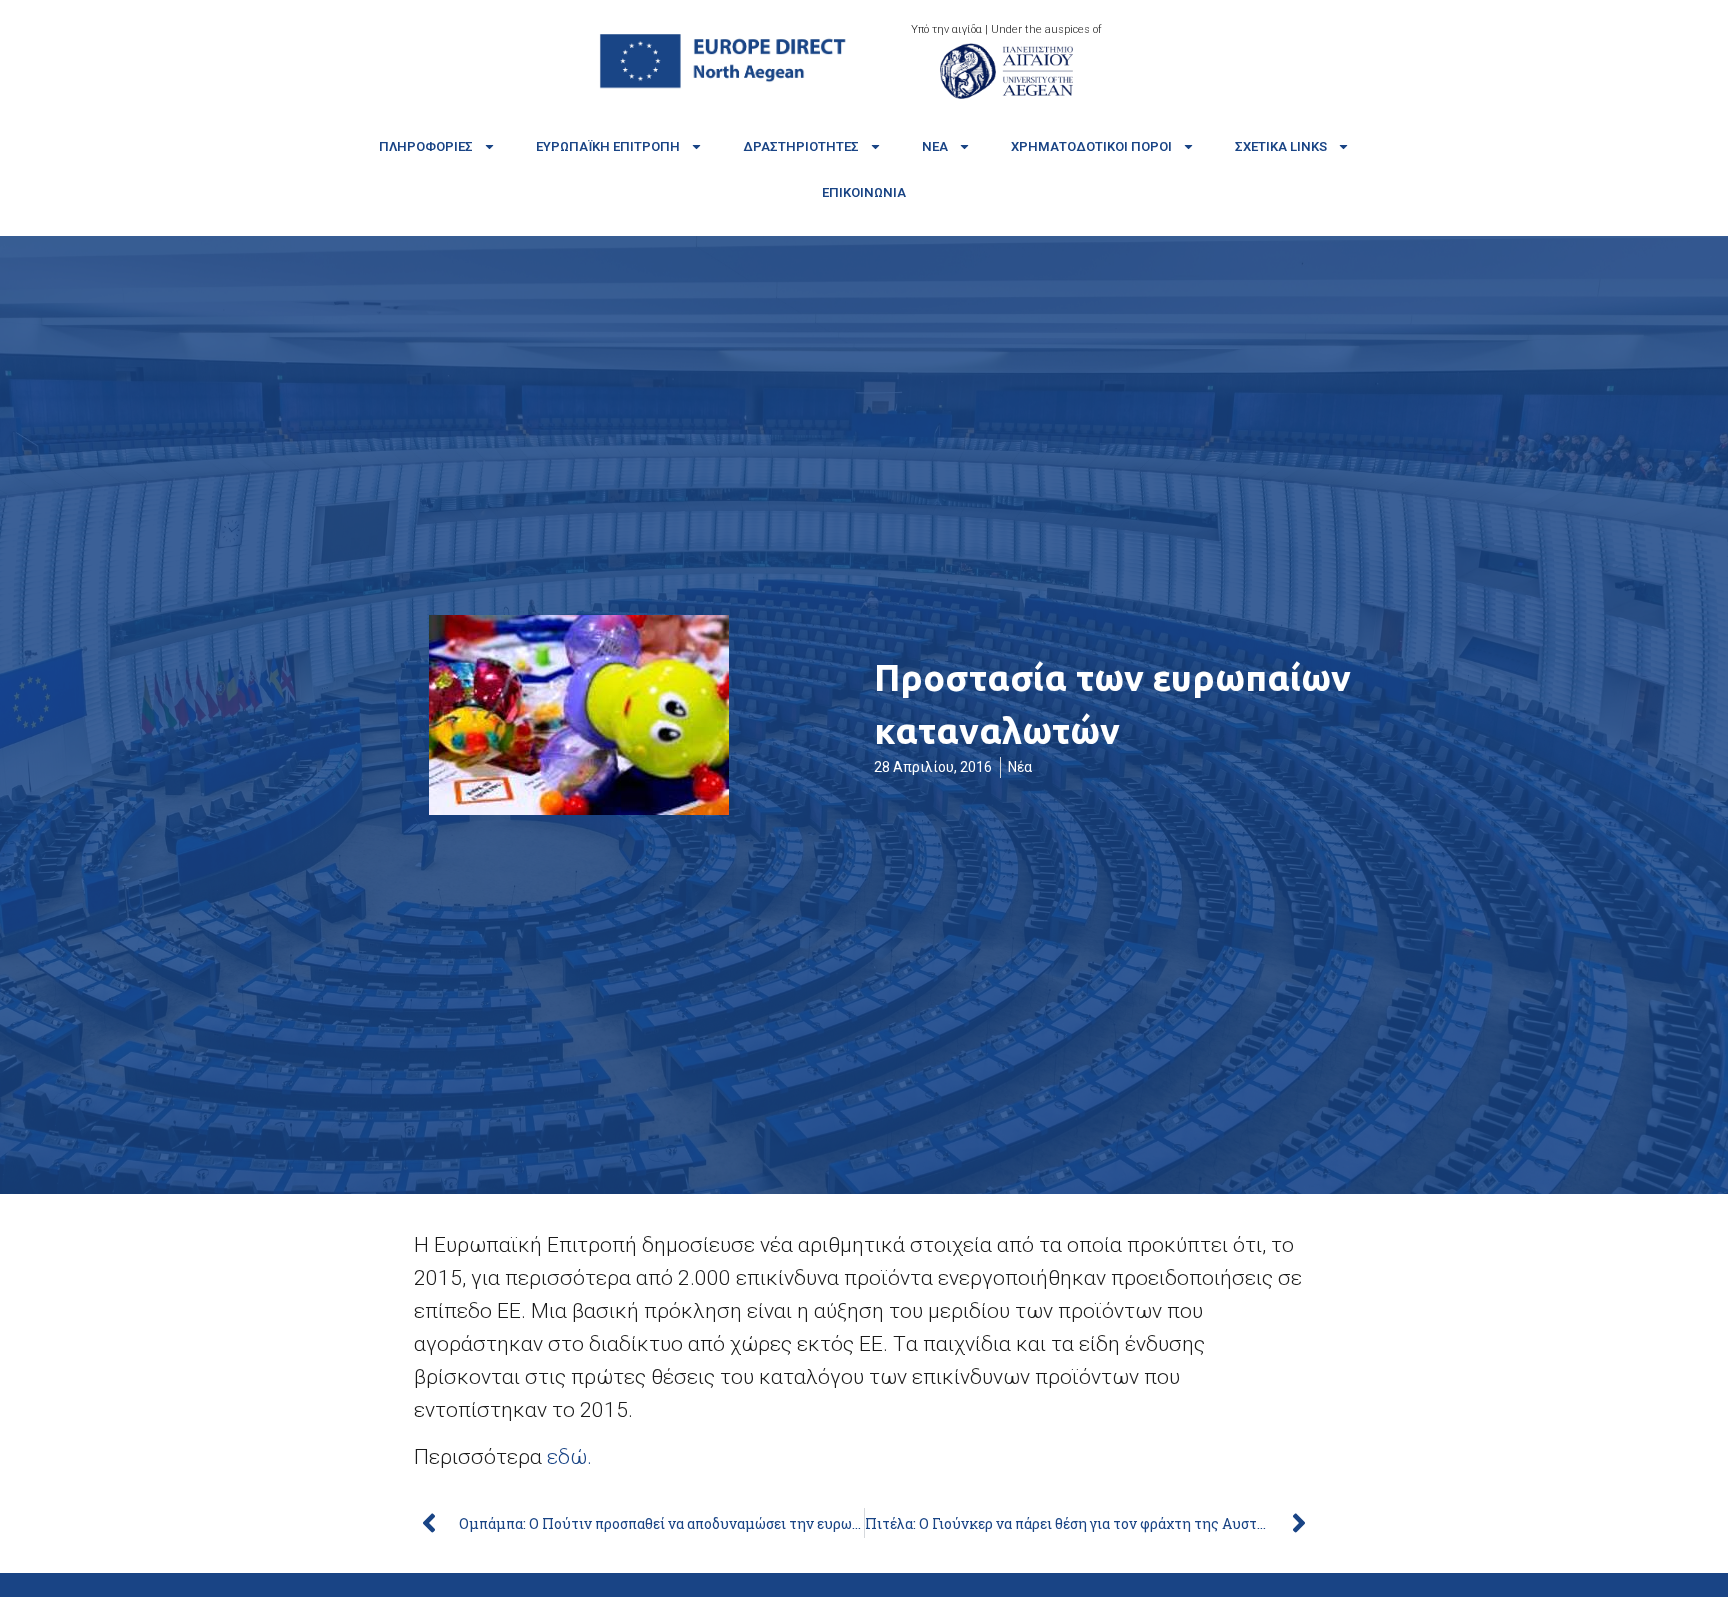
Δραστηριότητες (801, 146)
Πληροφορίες (426, 146)
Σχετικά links (1281, 146)
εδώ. (572, 1457)
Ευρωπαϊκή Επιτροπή (608, 146)
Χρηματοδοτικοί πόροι (1091, 146)
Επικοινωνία (864, 192)
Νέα (935, 146)
